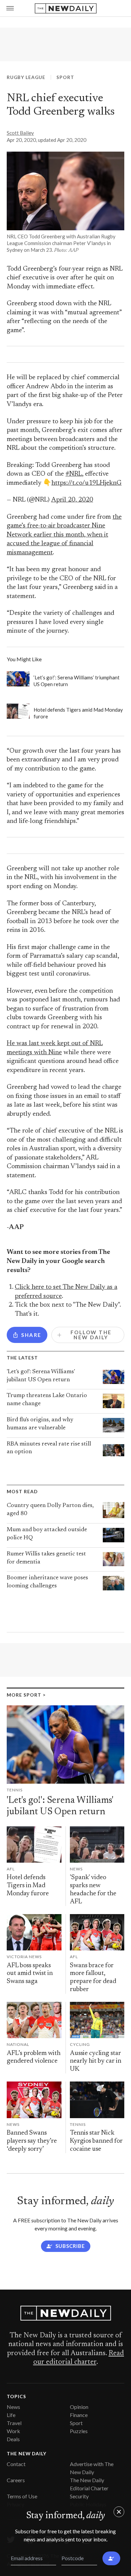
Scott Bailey (20, 133)
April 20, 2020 (72, 500)
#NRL (74, 474)
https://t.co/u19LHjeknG (86, 483)
